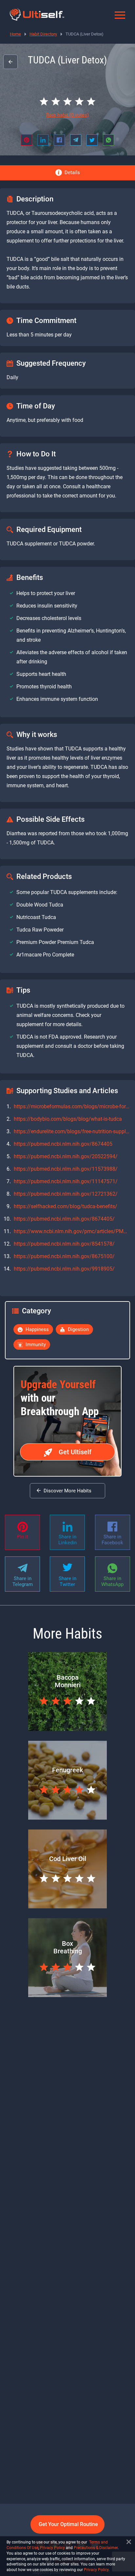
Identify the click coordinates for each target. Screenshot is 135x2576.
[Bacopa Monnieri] (67, 1729)
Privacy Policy (52, 2548)
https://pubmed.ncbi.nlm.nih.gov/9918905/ (64, 1269)
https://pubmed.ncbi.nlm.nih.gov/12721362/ (66, 1194)
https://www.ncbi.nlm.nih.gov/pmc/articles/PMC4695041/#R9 (72, 1231)
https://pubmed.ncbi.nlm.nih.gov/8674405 (63, 1144)
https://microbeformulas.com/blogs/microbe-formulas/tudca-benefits (72, 1106)
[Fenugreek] (67, 1818)
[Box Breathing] (67, 1995)
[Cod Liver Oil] (67, 1907)
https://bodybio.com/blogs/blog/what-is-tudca (68, 1119)
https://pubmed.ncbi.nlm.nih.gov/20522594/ (66, 1156)
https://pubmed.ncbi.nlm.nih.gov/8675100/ (64, 1256)
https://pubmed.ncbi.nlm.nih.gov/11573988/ (66, 1169)
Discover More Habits (67, 1491)
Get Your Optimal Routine (68, 2524)
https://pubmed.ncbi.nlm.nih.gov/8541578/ (64, 1244)
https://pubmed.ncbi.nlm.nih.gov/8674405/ (64, 1219)
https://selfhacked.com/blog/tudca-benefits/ (66, 1206)
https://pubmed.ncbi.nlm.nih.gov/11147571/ (66, 1181)
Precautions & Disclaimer (96, 2548)
